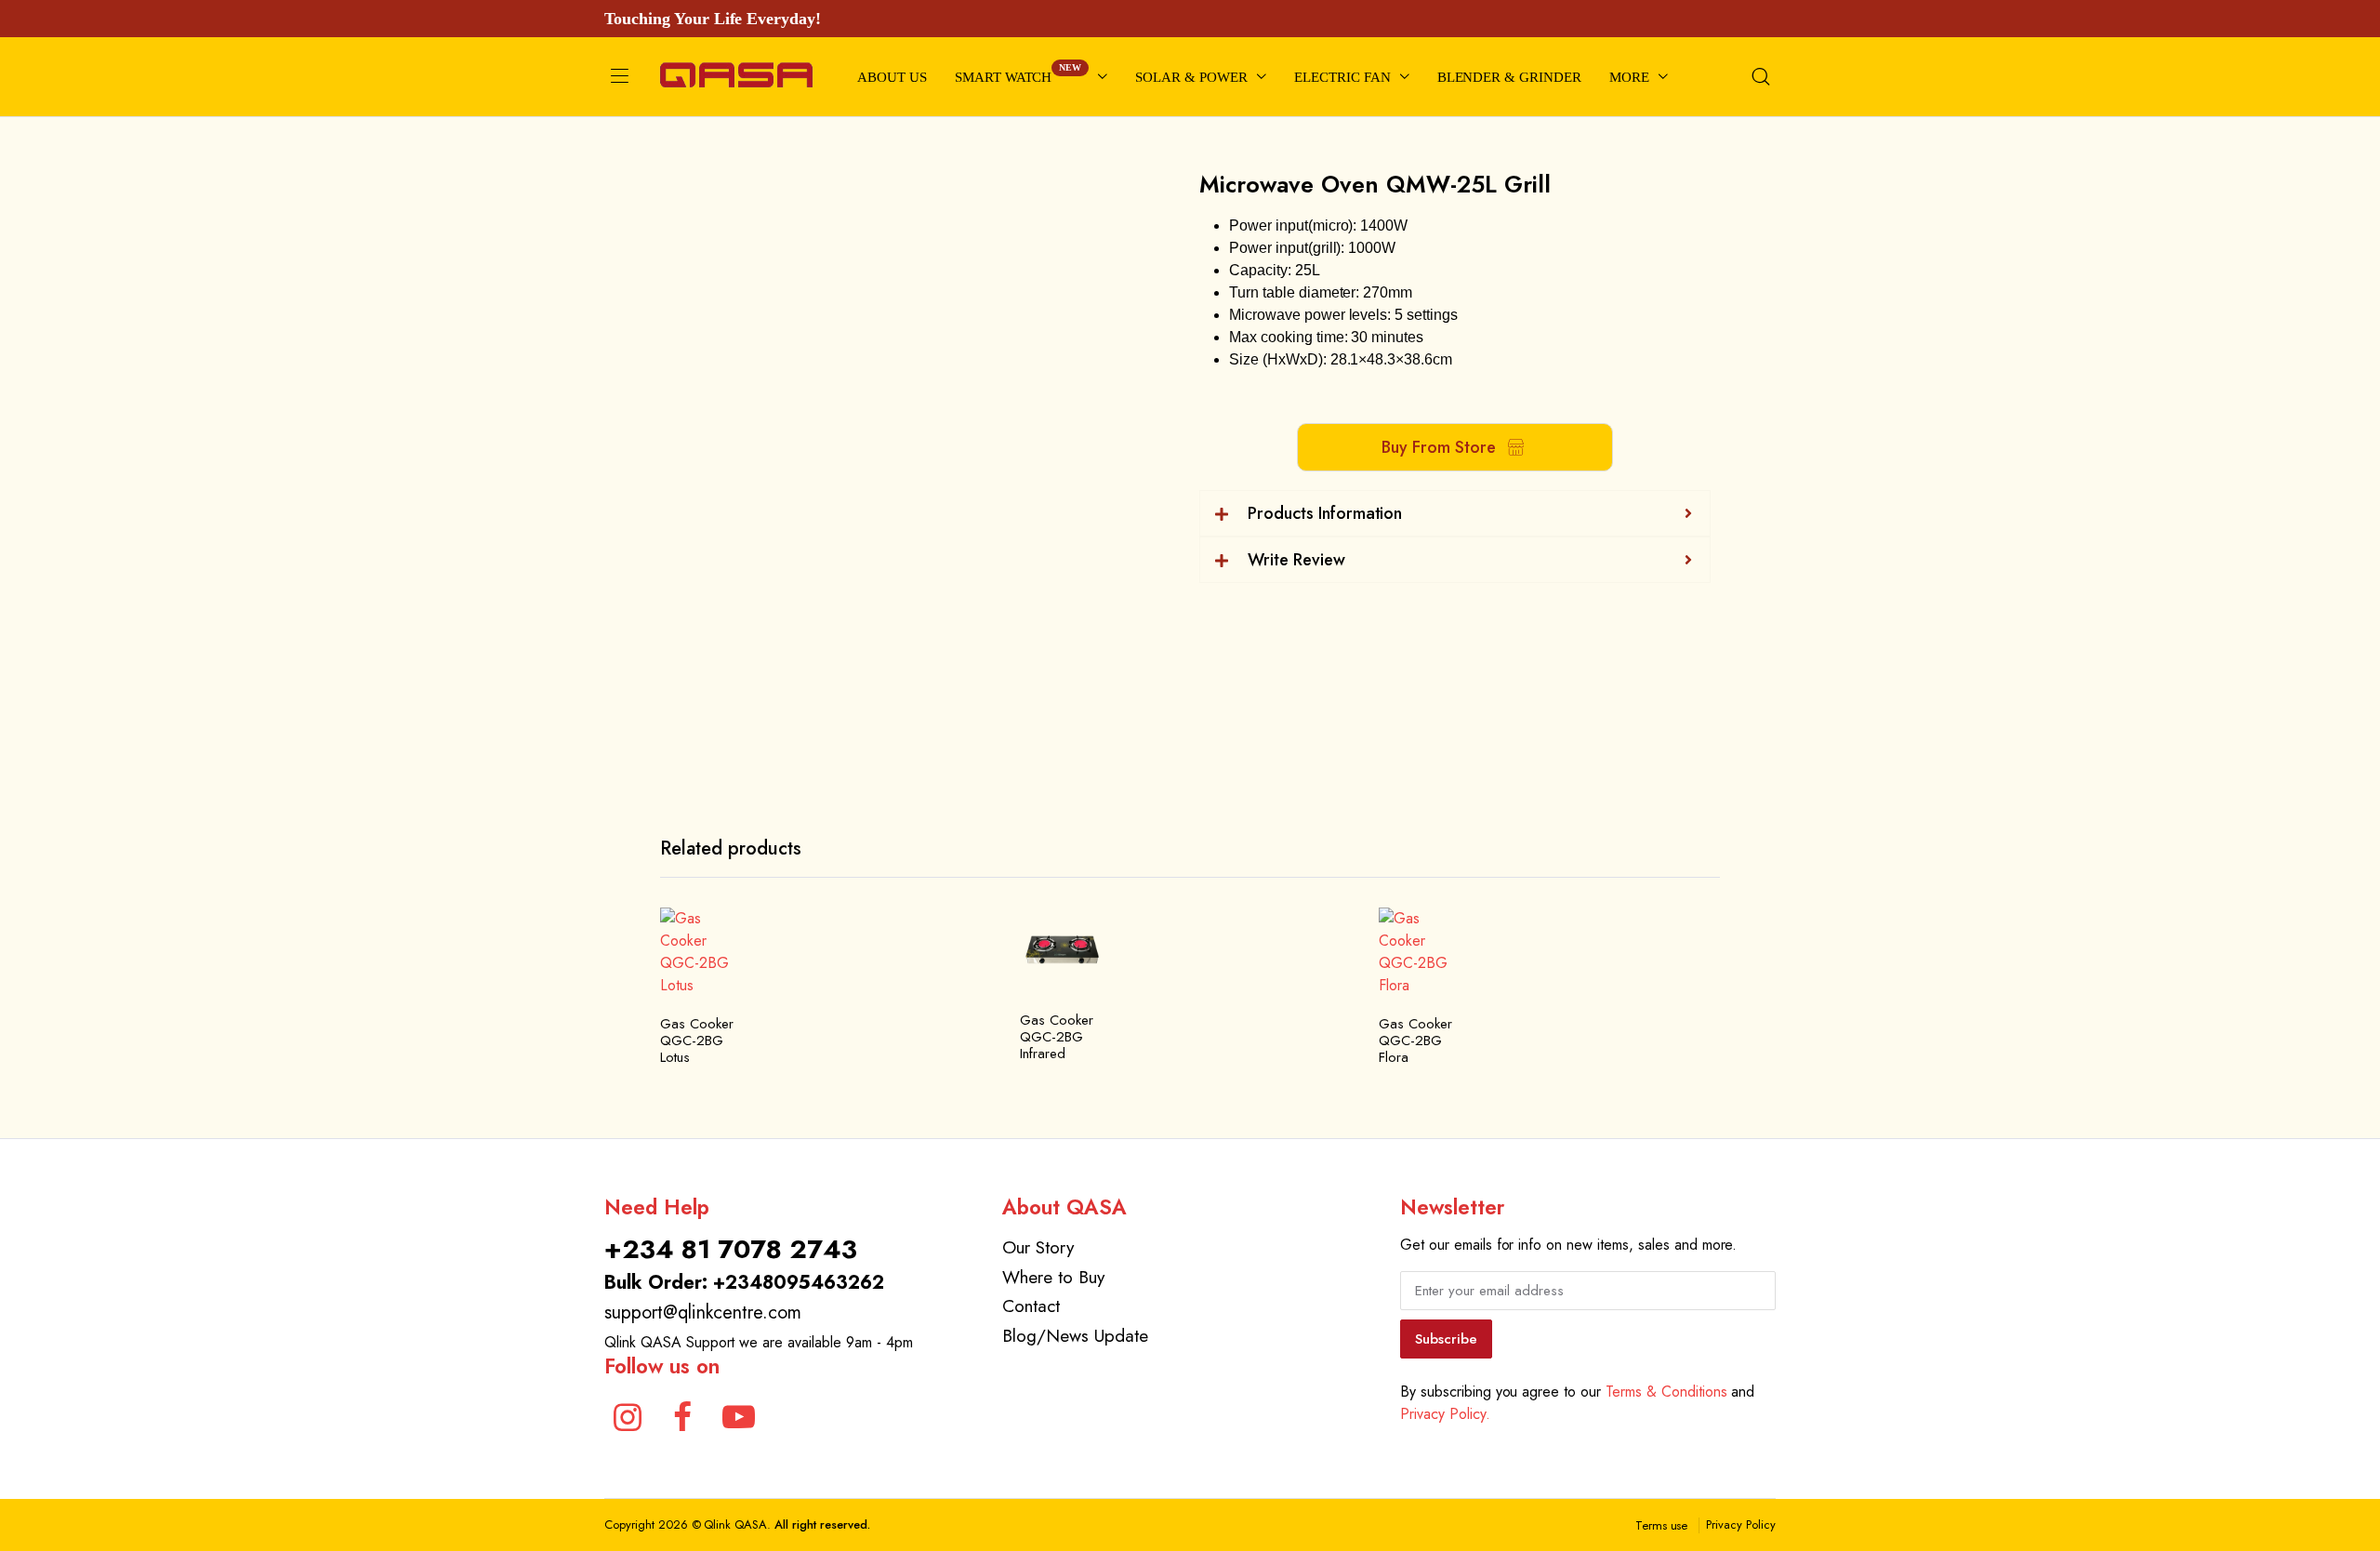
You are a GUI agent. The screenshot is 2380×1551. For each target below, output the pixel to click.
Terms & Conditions (1666, 1392)
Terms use (1662, 1525)
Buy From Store (1439, 447)
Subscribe (1446, 1339)
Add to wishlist (730, 933)
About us (892, 77)
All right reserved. (822, 1524)
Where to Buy (1053, 1277)
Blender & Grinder (1510, 77)
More (1629, 77)
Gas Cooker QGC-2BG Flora (1415, 1041)
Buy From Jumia (730, 1011)
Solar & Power (1191, 77)
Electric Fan (1342, 77)
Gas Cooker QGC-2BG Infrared (1057, 1037)
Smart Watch (1018, 73)
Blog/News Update (1075, 1335)
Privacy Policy (1741, 1524)
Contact (1031, 1306)
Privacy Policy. (1445, 1414)
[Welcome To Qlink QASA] (736, 77)
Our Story (1038, 1247)
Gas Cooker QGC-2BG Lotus (697, 1041)
